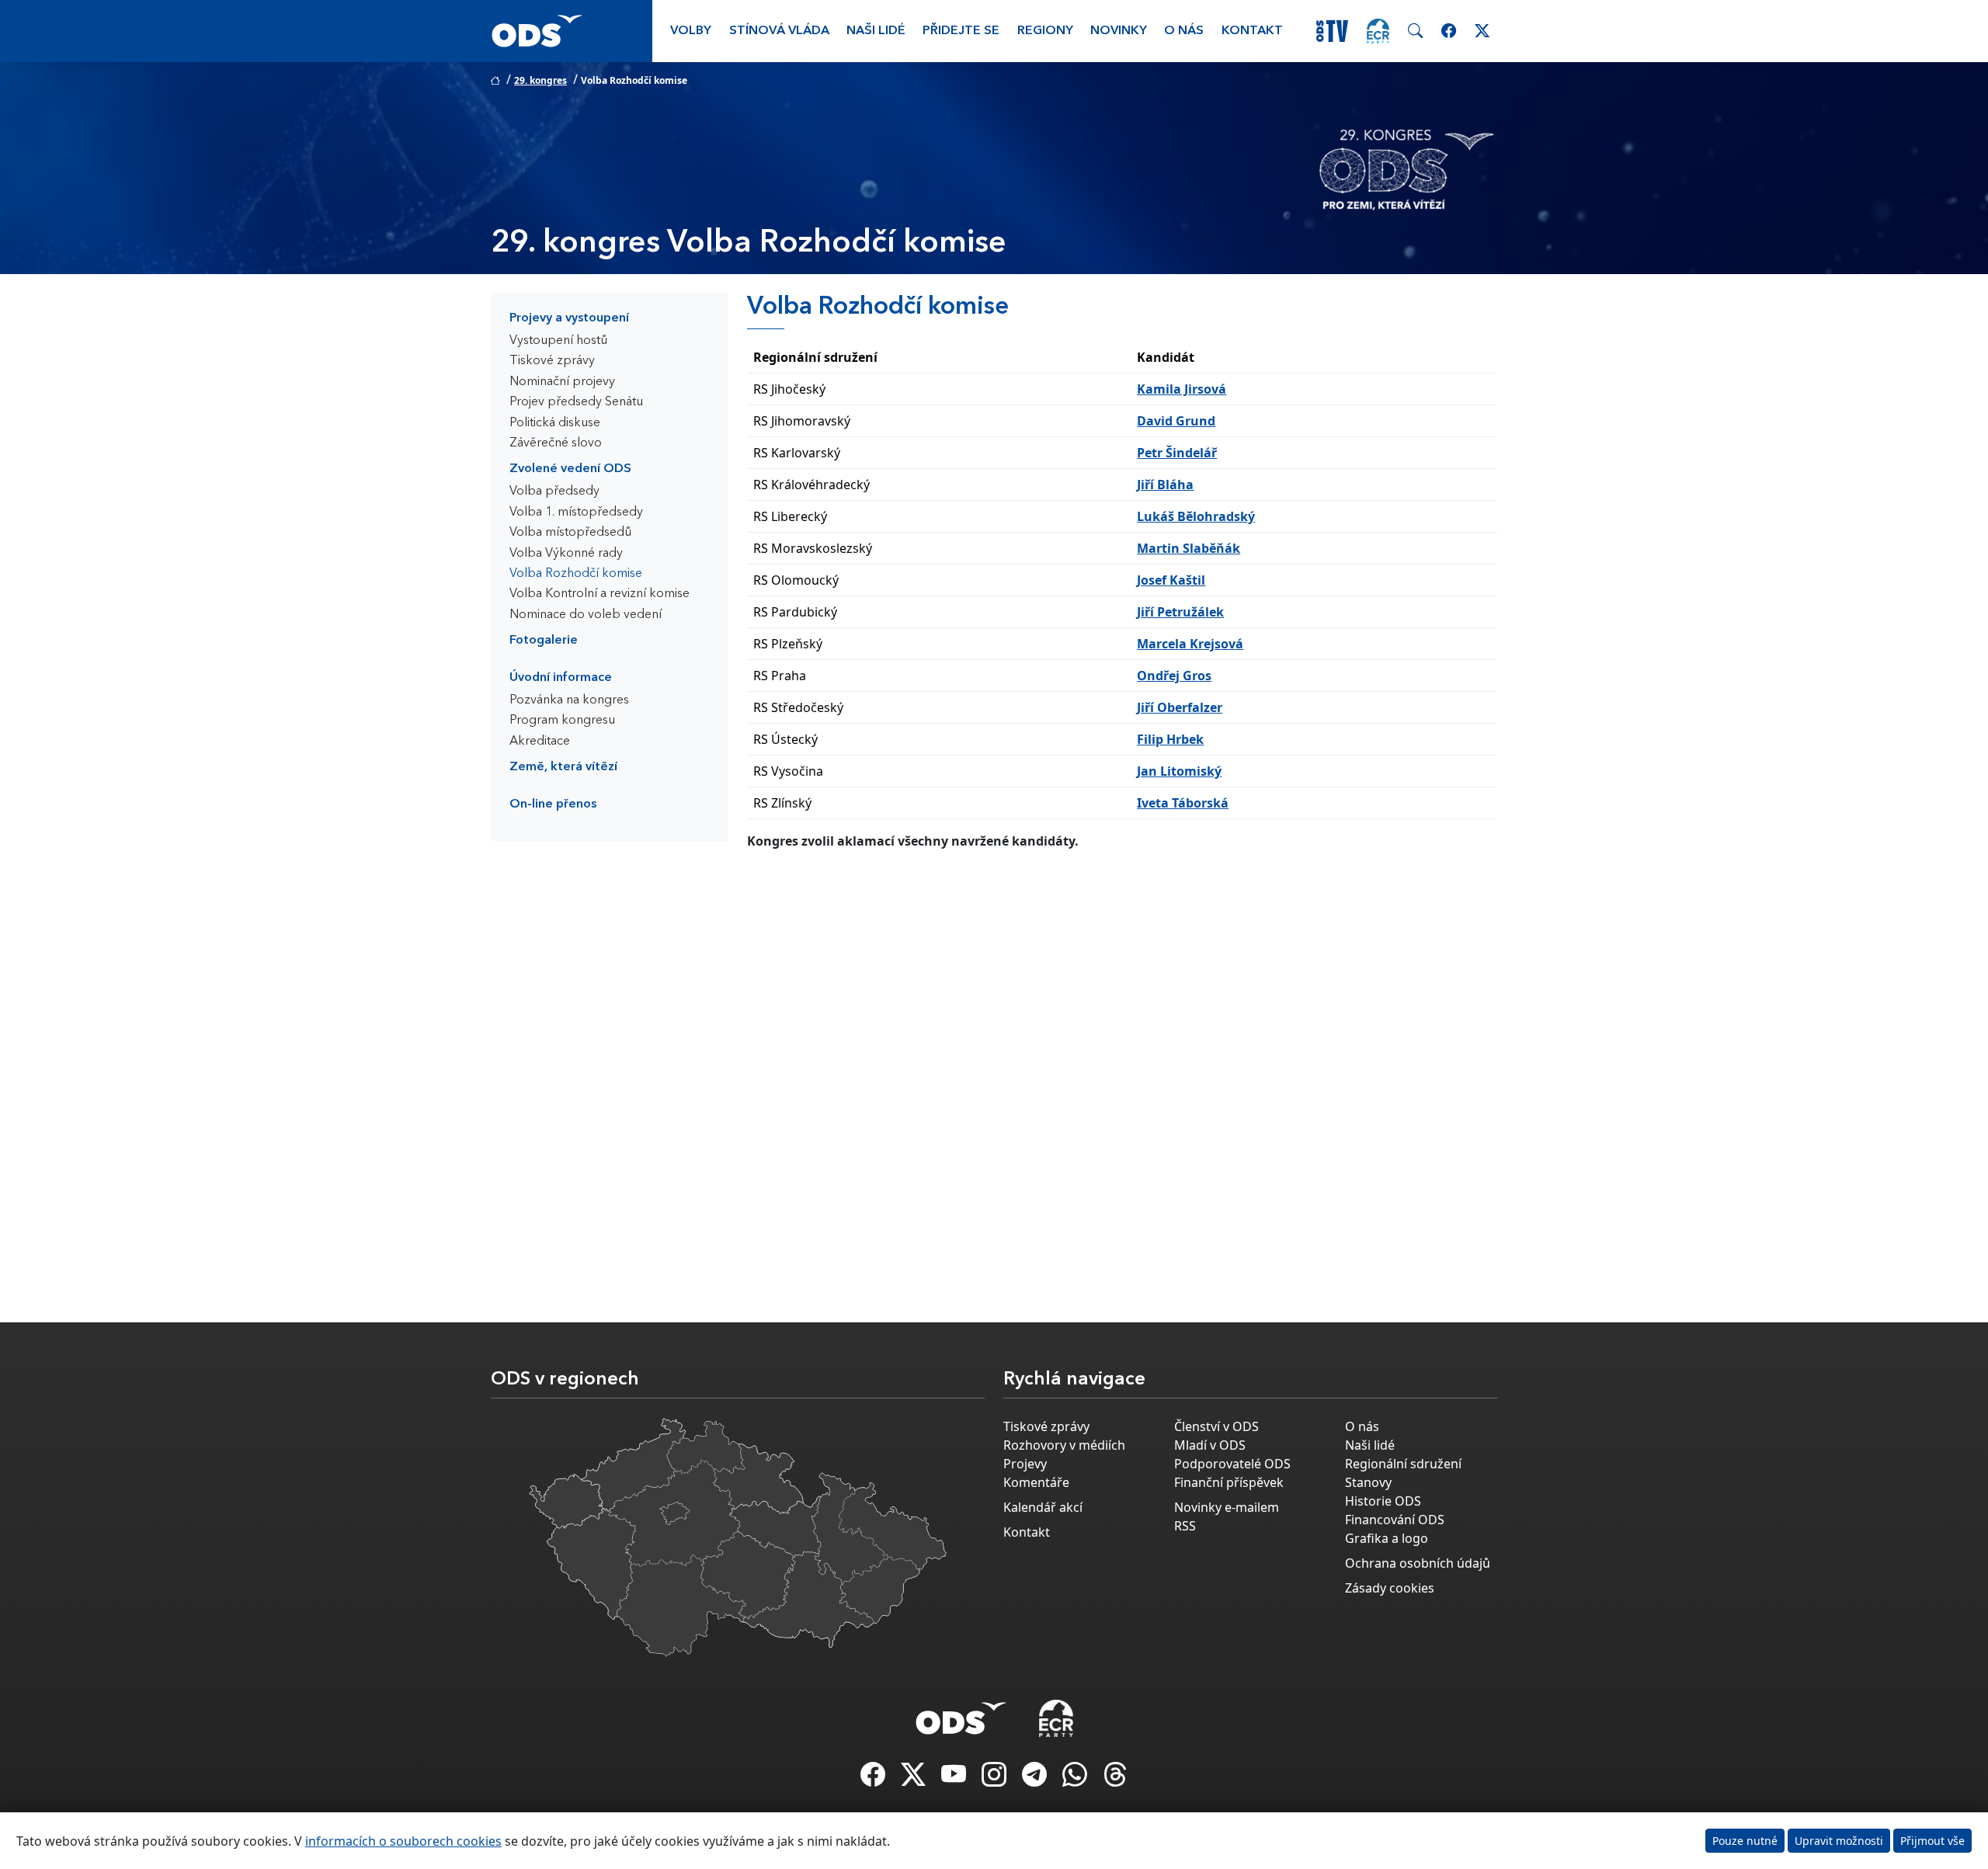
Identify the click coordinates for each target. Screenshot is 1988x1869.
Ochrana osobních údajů (1418, 1563)
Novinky (1119, 31)
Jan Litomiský (1179, 771)
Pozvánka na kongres (569, 700)
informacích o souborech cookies (403, 1841)
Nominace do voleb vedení (586, 615)
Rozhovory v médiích (1064, 1445)
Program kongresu (562, 721)
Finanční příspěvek (1229, 1482)
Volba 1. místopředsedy (576, 512)
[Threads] (1115, 1779)
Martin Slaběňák (1189, 548)
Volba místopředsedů (570, 533)
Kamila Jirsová (1182, 389)
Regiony (1045, 31)
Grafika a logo (1387, 1538)
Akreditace (540, 742)
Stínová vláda (779, 31)
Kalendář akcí (1043, 1507)
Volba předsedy (554, 492)
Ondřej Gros (1174, 676)
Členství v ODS (1216, 1426)
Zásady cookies (1390, 1588)
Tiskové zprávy (552, 361)
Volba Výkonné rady (566, 554)
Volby (691, 31)
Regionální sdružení (1403, 1464)
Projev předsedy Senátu (576, 402)
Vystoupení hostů (558, 341)
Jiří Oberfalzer (1180, 707)
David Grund (1176, 421)
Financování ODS (1395, 1520)
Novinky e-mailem (1227, 1507)
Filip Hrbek (1170, 739)
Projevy (1025, 1464)
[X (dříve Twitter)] (915, 1779)
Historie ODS (1383, 1501)
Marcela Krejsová (1190, 644)
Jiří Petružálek (1180, 612)
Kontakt (1252, 31)
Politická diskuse (555, 423)
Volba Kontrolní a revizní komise (600, 594)
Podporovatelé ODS (1232, 1464)
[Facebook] (874, 1779)
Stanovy (1368, 1482)
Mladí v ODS (1210, 1445)
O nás (1184, 31)
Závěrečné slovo (556, 443)
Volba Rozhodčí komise (576, 574)
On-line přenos (553, 804)
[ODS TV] (955, 1779)
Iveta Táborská (1183, 803)
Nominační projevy (562, 382)
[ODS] (961, 1714)
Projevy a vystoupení (569, 318)
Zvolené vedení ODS (570, 469)
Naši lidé (876, 31)
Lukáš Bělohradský (1196, 516)
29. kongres (540, 80)
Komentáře (1036, 1482)
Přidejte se (961, 31)
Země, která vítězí (563, 767)
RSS (1185, 1526)
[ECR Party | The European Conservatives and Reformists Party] (1378, 31)
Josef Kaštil (1171, 580)
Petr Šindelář (1177, 453)
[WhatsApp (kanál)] (1076, 1779)
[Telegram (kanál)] (1036, 1779)
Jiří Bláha (1165, 485)
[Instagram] (996, 1779)
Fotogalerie (544, 641)
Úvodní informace (561, 678)
